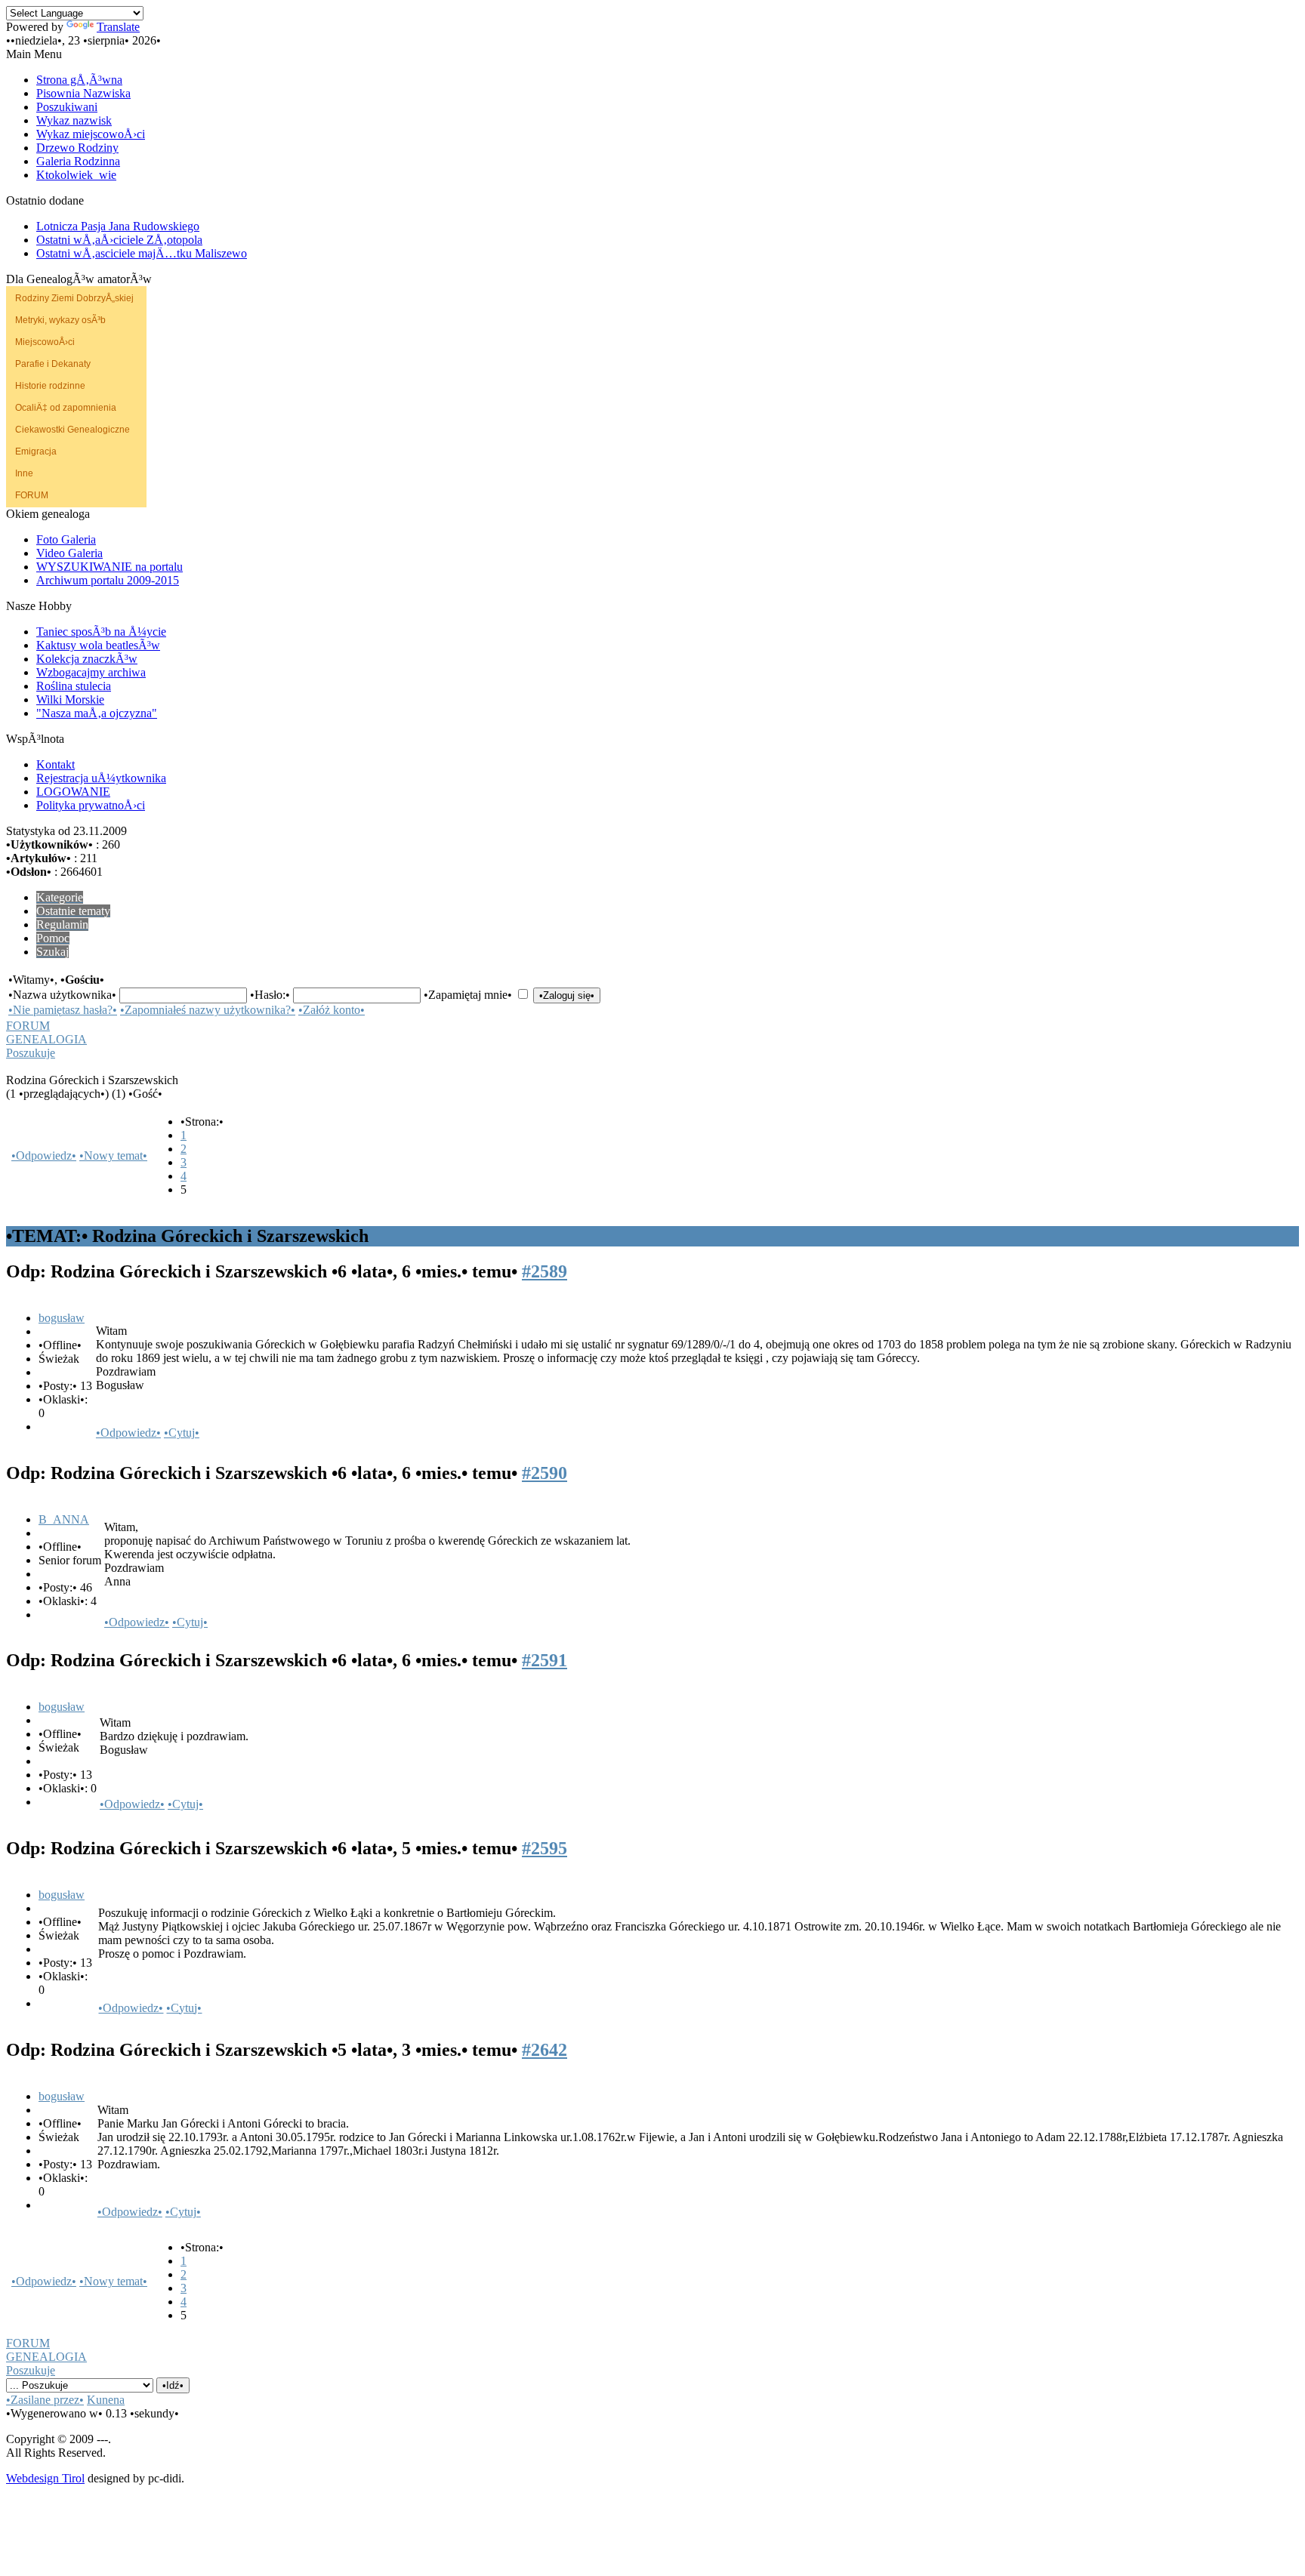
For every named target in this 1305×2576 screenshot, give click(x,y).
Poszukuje (31, 1053)
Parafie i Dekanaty (53, 364)
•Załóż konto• (332, 1010)
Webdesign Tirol (45, 2478)
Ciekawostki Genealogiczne (72, 430)
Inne (24, 473)
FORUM (32, 495)
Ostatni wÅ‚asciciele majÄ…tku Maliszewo (142, 253)
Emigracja (36, 451)
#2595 (545, 1848)
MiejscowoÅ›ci (45, 342)
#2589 (545, 1271)
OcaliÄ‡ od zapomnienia (66, 408)
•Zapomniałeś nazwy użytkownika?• (208, 1010)
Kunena (106, 2400)
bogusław (62, 1318)
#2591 (545, 1660)
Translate (118, 27)
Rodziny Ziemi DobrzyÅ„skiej (74, 298)
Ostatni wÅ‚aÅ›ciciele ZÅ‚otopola (119, 240)
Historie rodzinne (50, 386)
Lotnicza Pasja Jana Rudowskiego (118, 226)
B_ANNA (64, 1519)
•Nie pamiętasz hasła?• (63, 1010)
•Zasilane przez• (45, 2400)
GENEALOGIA (46, 1039)
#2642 (545, 2050)
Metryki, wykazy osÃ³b (60, 320)
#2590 (545, 1473)
